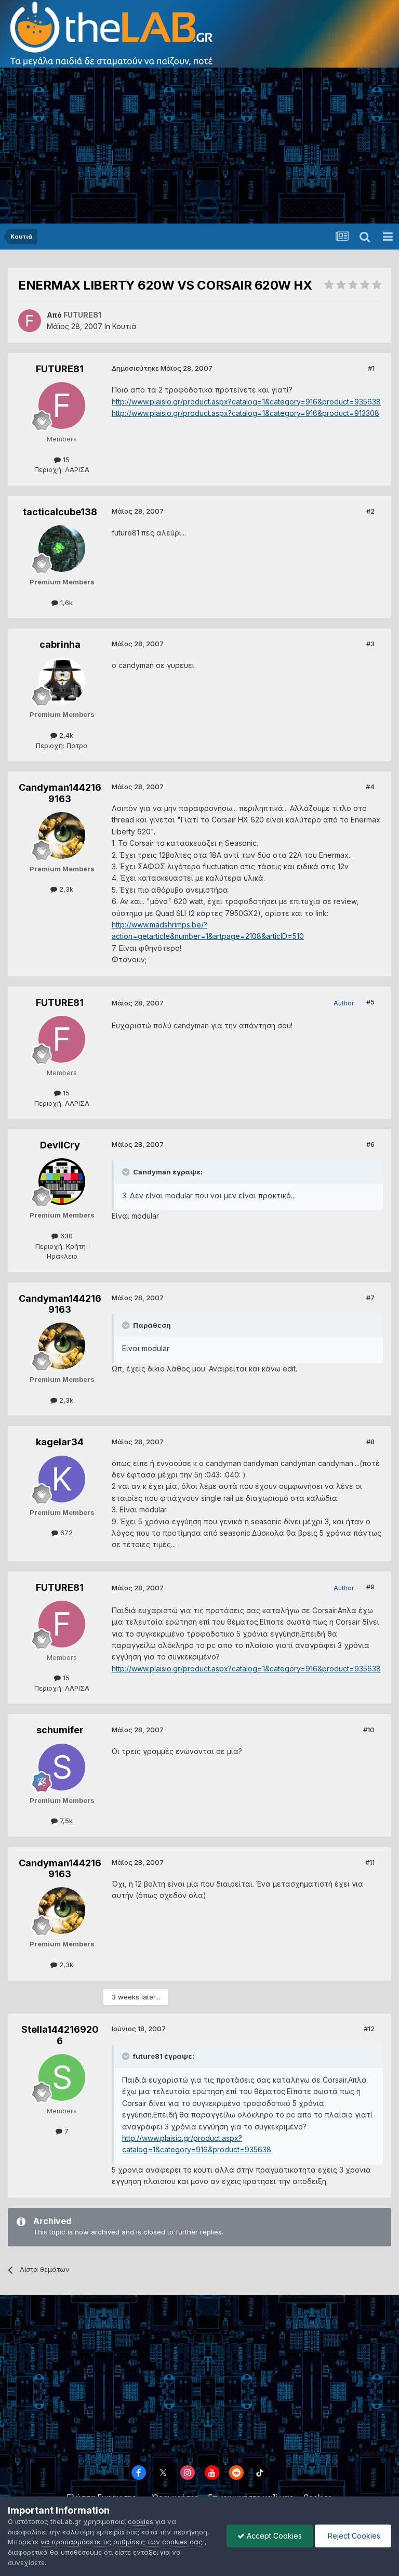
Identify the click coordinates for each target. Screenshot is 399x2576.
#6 (370, 1144)
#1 (371, 368)
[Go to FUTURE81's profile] (30, 321)
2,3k (65, 889)
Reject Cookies (353, 2536)
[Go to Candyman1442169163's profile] (62, 835)
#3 (370, 644)
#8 (370, 1442)
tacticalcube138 (60, 512)
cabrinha (60, 644)
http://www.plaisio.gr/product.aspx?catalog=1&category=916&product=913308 (245, 413)
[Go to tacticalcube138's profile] (62, 548)
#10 (369, 1730)
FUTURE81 (60, 369)
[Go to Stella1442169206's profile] (62, 2077)
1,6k (65, 603)
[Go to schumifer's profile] (62, 1767)
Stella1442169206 (60, 2035)
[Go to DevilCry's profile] (62, 1182)
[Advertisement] (199, 146)
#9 (370, 1587)
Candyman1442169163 (60, 793)
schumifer (60, 1730)
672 (65, 1533)
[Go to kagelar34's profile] (62, 1479)
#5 (370, 1002)
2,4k (65, 735)
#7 (370, 1298)
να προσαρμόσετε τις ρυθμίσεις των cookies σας (122, 2542)
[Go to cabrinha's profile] (62, 681)
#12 (369, 2029)
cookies (141, 2521)
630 (65, 1236)
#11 (370, 1862)
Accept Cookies (273, 2536)
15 (65, 460)
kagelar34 (60, 1442)
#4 (370, 787)
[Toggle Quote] (127, 1172)
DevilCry (60, 1145)
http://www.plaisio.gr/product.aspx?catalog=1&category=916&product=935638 (246, 402)
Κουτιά (124, 326)
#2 (370, 511)
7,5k (65, 1821)
